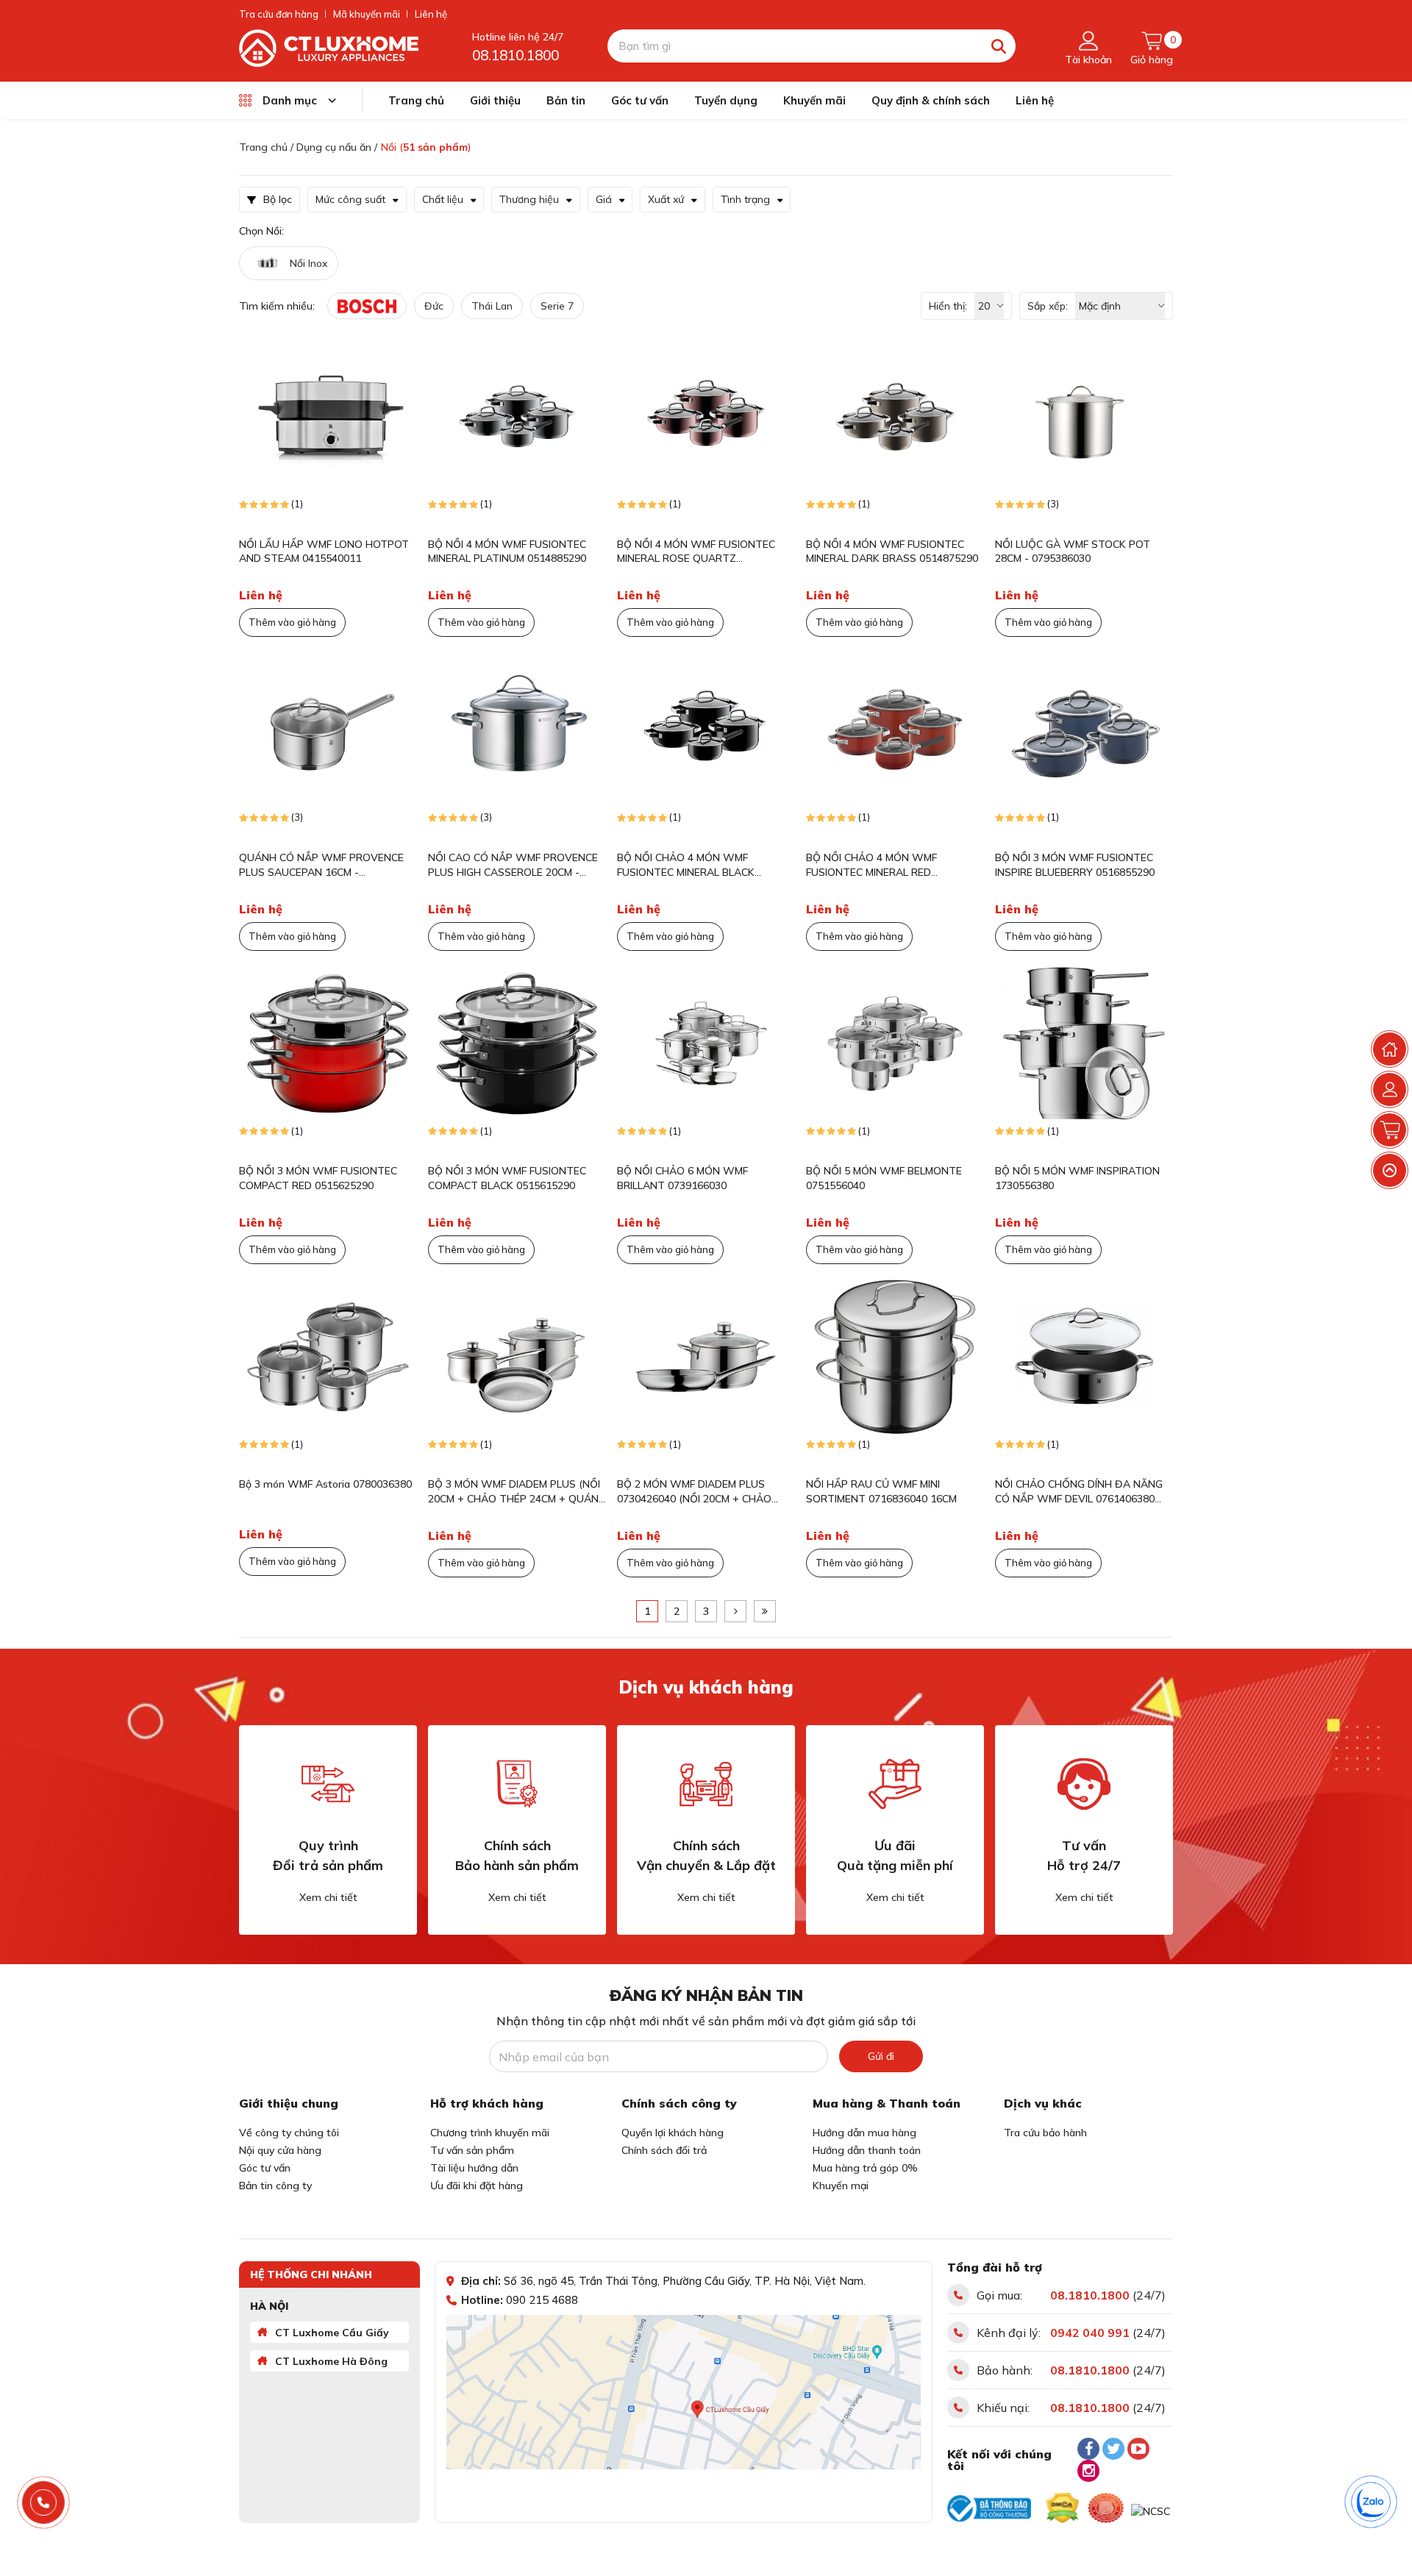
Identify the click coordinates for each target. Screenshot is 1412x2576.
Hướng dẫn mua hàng (864, 2133)
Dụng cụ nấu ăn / (337, 147)
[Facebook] (1088, 2449)
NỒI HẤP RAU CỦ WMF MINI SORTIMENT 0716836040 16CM (881, 1491)
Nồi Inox (309, 263)
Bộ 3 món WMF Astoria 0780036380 (325, 1484)
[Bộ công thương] (989, 2508)
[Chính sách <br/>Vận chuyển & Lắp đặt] (706, 1784)
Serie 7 (557, 306)
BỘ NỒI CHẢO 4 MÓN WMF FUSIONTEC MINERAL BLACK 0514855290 (686, 865)
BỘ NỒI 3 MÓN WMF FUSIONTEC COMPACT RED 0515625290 (318, 1178)
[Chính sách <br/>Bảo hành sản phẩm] (517, 1784)
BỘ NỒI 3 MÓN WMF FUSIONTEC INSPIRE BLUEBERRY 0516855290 (1075, 865)
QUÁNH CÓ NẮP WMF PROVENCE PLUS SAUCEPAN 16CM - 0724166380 (321, 865)
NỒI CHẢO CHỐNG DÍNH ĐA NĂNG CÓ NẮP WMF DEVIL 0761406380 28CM (1079, 1492)
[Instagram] (1088, 2471)
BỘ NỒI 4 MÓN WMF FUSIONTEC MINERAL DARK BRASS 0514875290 (892, 552)
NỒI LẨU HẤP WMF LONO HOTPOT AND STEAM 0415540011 (324, 552)
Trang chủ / (266, 147)
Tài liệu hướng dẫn (474, 2168)
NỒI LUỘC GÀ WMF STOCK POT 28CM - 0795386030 (1073, 552)
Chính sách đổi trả (664, 2150)
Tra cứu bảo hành (1045, 2133)
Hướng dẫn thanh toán (867, 2150)
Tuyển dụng (726, 100)
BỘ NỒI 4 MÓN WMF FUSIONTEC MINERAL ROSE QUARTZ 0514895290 (696, 552)
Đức (434, 306)
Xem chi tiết (328, 1897)
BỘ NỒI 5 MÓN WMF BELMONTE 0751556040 (884, 1178)
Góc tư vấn (640, 100)
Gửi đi (881, 2056)
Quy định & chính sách (931, 100)
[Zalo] (1372, 2502)
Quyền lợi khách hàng (673, 2133)
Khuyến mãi (814, 100)
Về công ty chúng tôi (289, 2133)
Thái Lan (492, 306)
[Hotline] (44, 2503)
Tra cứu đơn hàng (279, 14)
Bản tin (566, 100)
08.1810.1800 (516, 55)
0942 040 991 (1090, 2333)
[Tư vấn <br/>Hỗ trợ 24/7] (1084, 1784)
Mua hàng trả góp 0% (865, 2168)
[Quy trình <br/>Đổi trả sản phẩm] (328, 1784)
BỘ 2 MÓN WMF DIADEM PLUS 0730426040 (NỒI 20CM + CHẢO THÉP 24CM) (694, 1492)
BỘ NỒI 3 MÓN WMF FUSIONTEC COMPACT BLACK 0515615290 (507, 1178)
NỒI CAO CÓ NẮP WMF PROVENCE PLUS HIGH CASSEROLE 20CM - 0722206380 (513, 865)
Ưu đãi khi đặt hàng (477, 2186)
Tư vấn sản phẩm (472, 2150)
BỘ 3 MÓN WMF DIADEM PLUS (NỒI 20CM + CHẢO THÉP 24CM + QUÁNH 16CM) (517, 1492)
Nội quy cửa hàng (280, 2150)
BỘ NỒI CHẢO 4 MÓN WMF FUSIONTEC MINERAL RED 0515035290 (871, 865)
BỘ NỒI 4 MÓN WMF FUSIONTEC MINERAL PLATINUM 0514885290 (507, 552)
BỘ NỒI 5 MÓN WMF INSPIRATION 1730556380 (1077, 1178)
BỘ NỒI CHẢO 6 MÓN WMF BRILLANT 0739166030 (682, 1178)
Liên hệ (431, 14)
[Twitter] (1113, 2449)
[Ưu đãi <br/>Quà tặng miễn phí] (895, 1784)
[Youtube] (1138, 2449)
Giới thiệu (495, 100)
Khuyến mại (841, 2186)
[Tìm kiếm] (999, 46)
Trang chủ (416, 100)
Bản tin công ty (275, 2186)
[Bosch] (367, 306)
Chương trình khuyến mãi (490, 2133)
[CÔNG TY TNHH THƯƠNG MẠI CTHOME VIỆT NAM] (329, 47)
